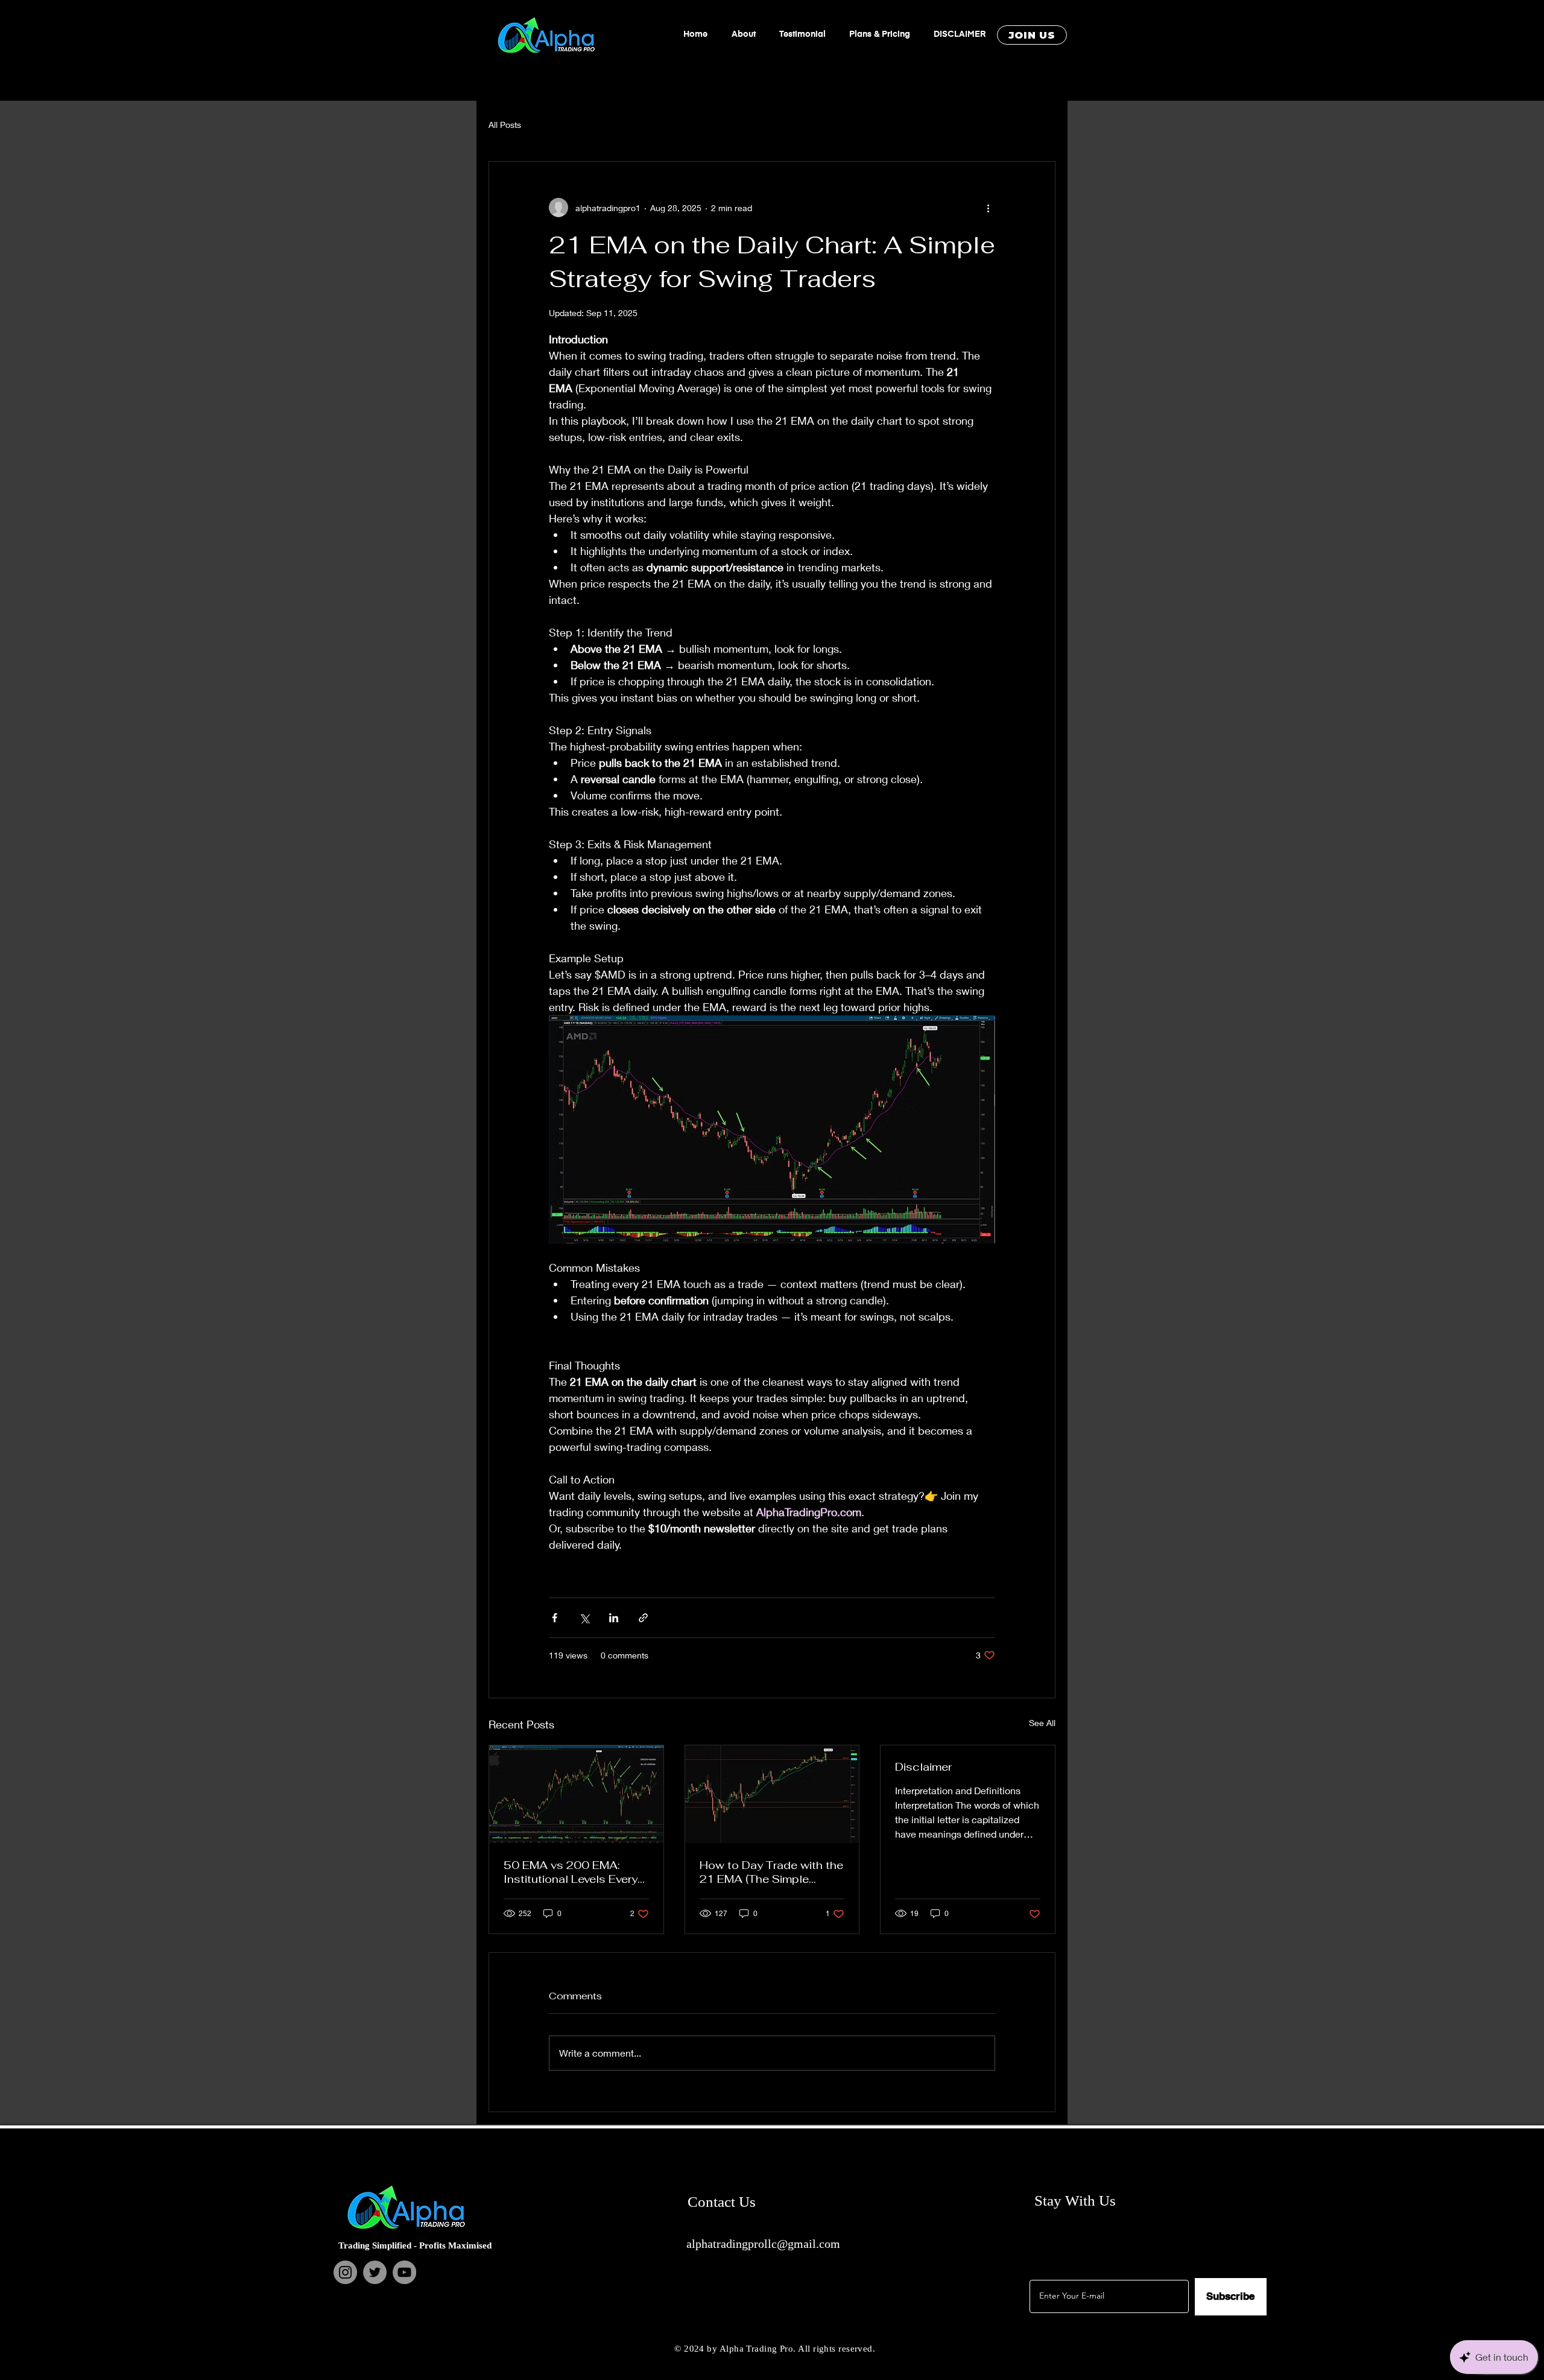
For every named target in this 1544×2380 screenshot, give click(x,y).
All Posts (505, 125)
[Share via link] (643, 1618)
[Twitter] (375, 2272)
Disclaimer (923, 1767)
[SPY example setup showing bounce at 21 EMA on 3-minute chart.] (772, 1794)
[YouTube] (404, 2272)
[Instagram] (345, 2272)
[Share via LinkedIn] (614, 1618)
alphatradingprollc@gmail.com (763, 2244)
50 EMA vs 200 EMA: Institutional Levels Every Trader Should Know (571, 1872)
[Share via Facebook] (555, 1618)
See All (1042, 1723)
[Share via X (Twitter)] (584, 1618)
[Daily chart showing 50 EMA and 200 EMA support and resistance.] (576, 1794)
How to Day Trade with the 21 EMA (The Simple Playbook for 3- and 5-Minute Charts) (771, 1872)
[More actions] (988, 208)
